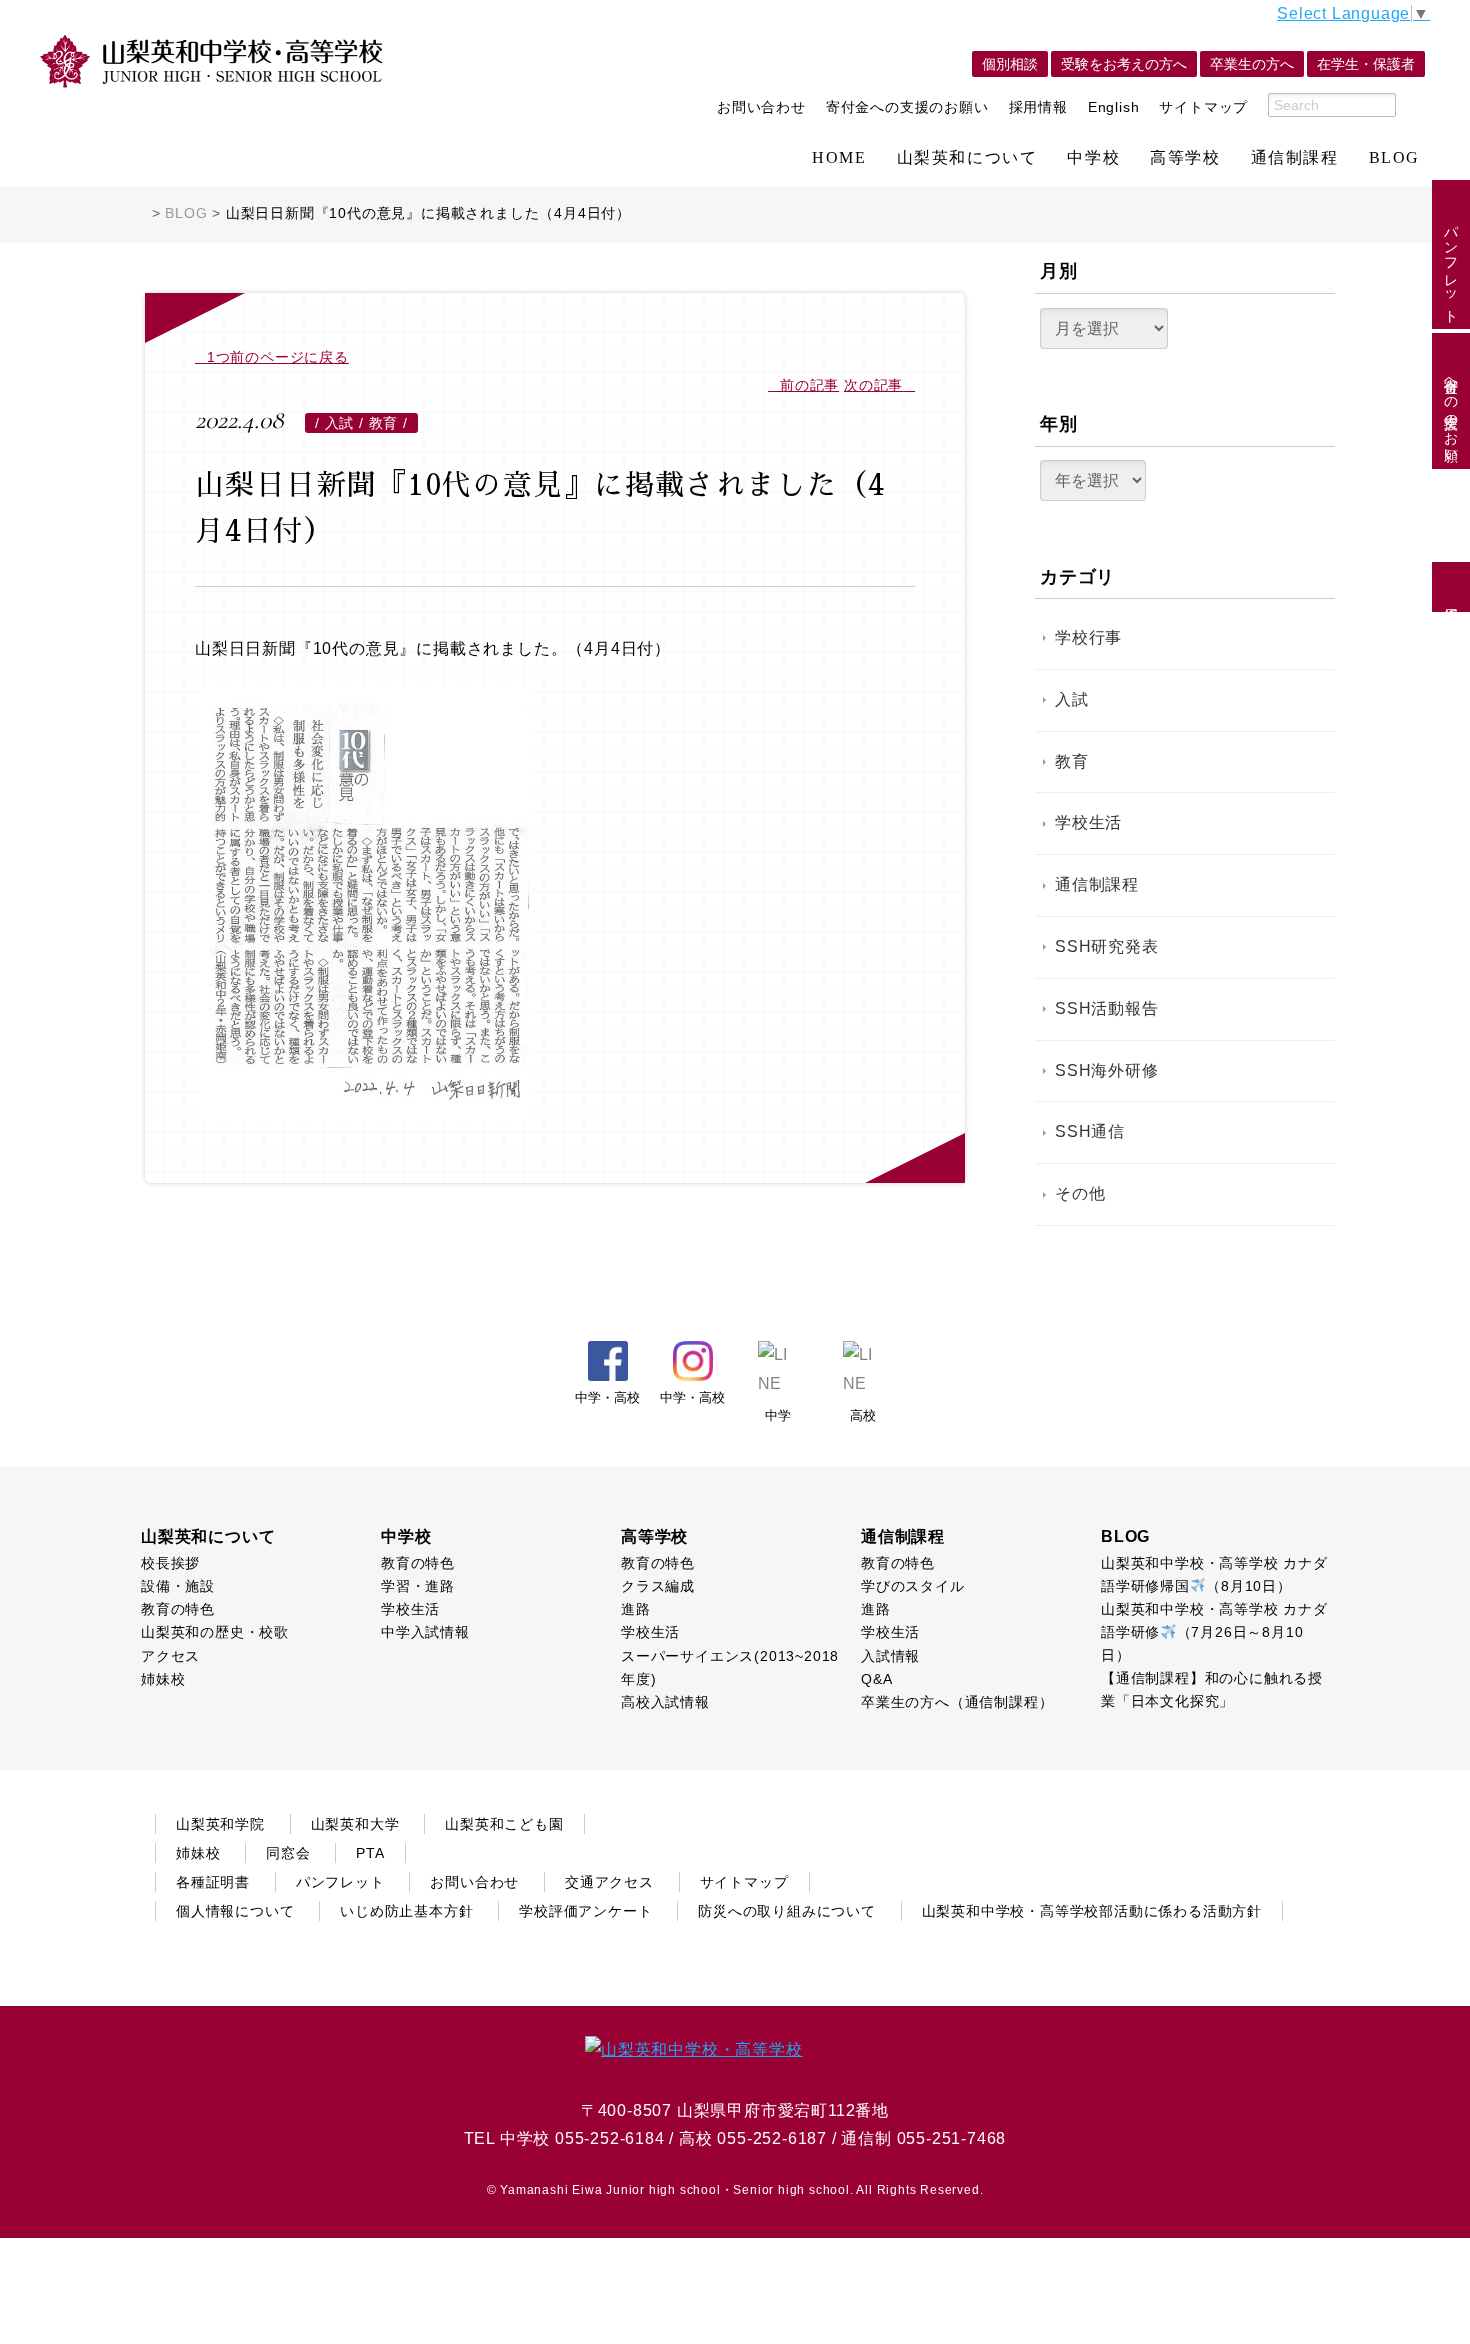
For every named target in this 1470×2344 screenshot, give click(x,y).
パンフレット (1451, 266)
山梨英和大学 (355, 1824)
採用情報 (1038, 107)
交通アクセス (609, 1882)
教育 (1072, 761)
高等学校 (1185, 158)
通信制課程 (1295, 158)
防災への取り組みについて (787, 1911)
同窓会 (288, 1853)
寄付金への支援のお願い (907, 107)
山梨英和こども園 (504, 1824)
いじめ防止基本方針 (406, 1911)
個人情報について (235, 1911)
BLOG (1394, 158)
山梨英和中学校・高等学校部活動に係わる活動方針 (1092, 1911)
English (1114, 107)
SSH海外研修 (1107, 1070)
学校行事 (1088, 637)
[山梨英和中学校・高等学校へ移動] (141, 213)
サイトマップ (1203, 107)
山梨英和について (967, 158)
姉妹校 (198, 1853)
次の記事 (873, 385)
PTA (370, 1853)
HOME (839, 158)
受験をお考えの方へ (1124, 64)
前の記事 (809, 385)
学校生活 (1088, 822)
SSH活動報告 (1107, 1008)
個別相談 (1010, 64)
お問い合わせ (761, 107)
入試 (1072, 699)
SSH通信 (1090, 1131)
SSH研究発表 (1107, 946)
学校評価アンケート (585, 1911)
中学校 (1093, 158)
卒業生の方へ (1252, 64)
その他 (1080, 1193)
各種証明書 (213, 1882)
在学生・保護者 (1366, 64)
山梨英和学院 (220, 1824)
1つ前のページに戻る (278, 357)
